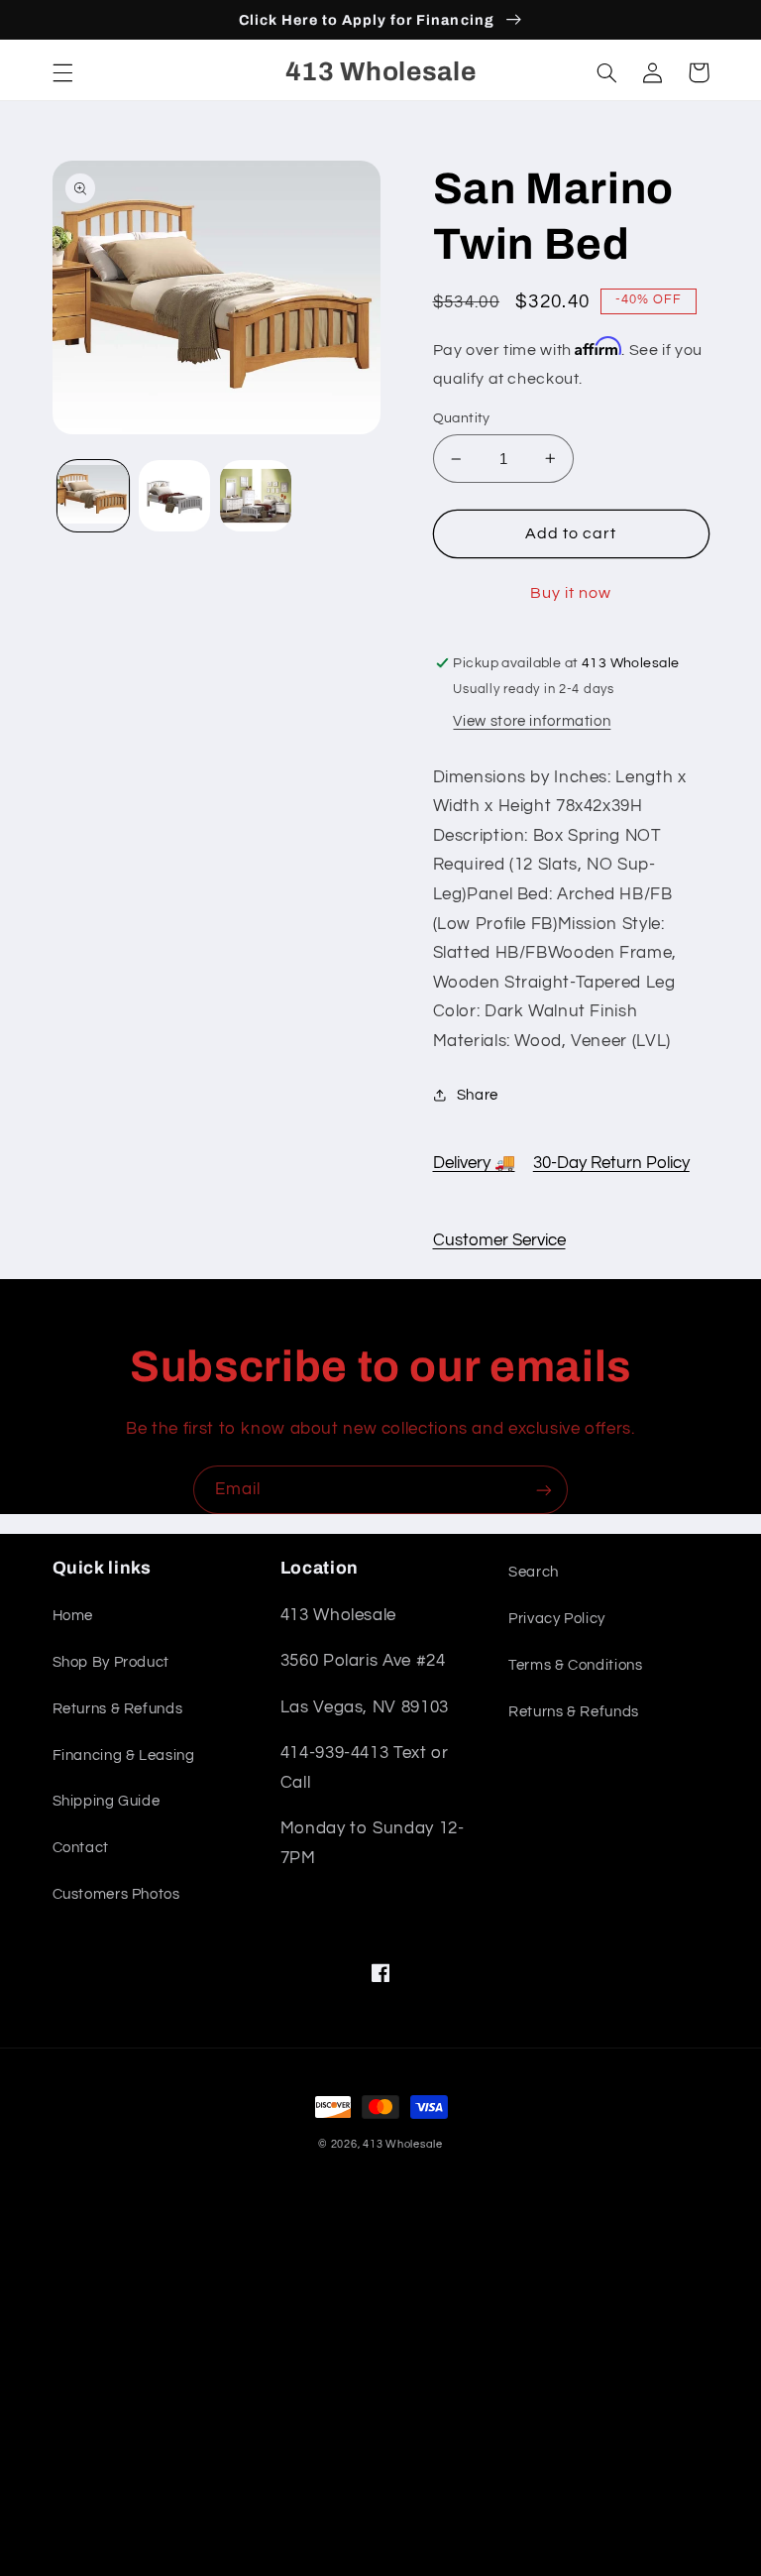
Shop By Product (111, 1662)
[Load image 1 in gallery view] (93, 496)
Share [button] (478, 1095)
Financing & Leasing (124, 1756)
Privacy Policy (557, 1619)
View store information (532, 721)
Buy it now (571, 593)
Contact (81, 1848)
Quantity (462, 418)
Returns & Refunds (118, 1709)
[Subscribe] (544, 1490)
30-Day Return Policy (611, 1163)
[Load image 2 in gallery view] (174, 496)
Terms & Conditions (575, 1665)
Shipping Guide (107, 1801)
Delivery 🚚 (474, 1163)
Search (534, 1572)
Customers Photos (116, 1894)
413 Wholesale (403, 2144)
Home (73, 1616)
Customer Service (499, 1240)
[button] (62, 72)
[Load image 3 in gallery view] (256, 496)
